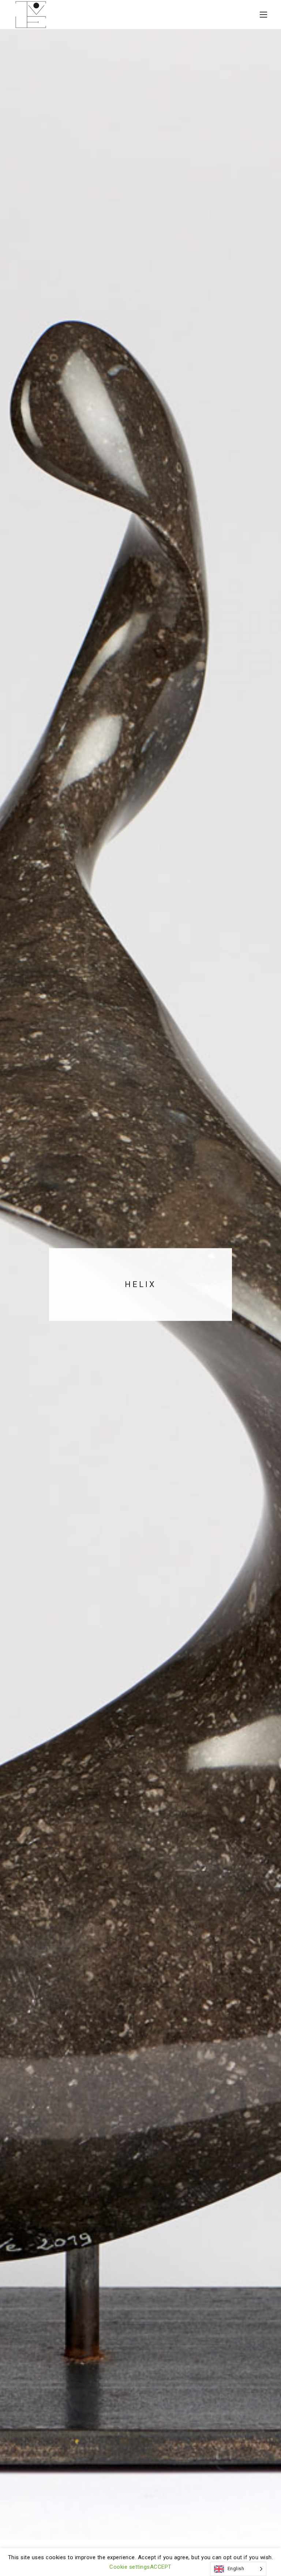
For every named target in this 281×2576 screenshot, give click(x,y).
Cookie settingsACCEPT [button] (140, 2567)
